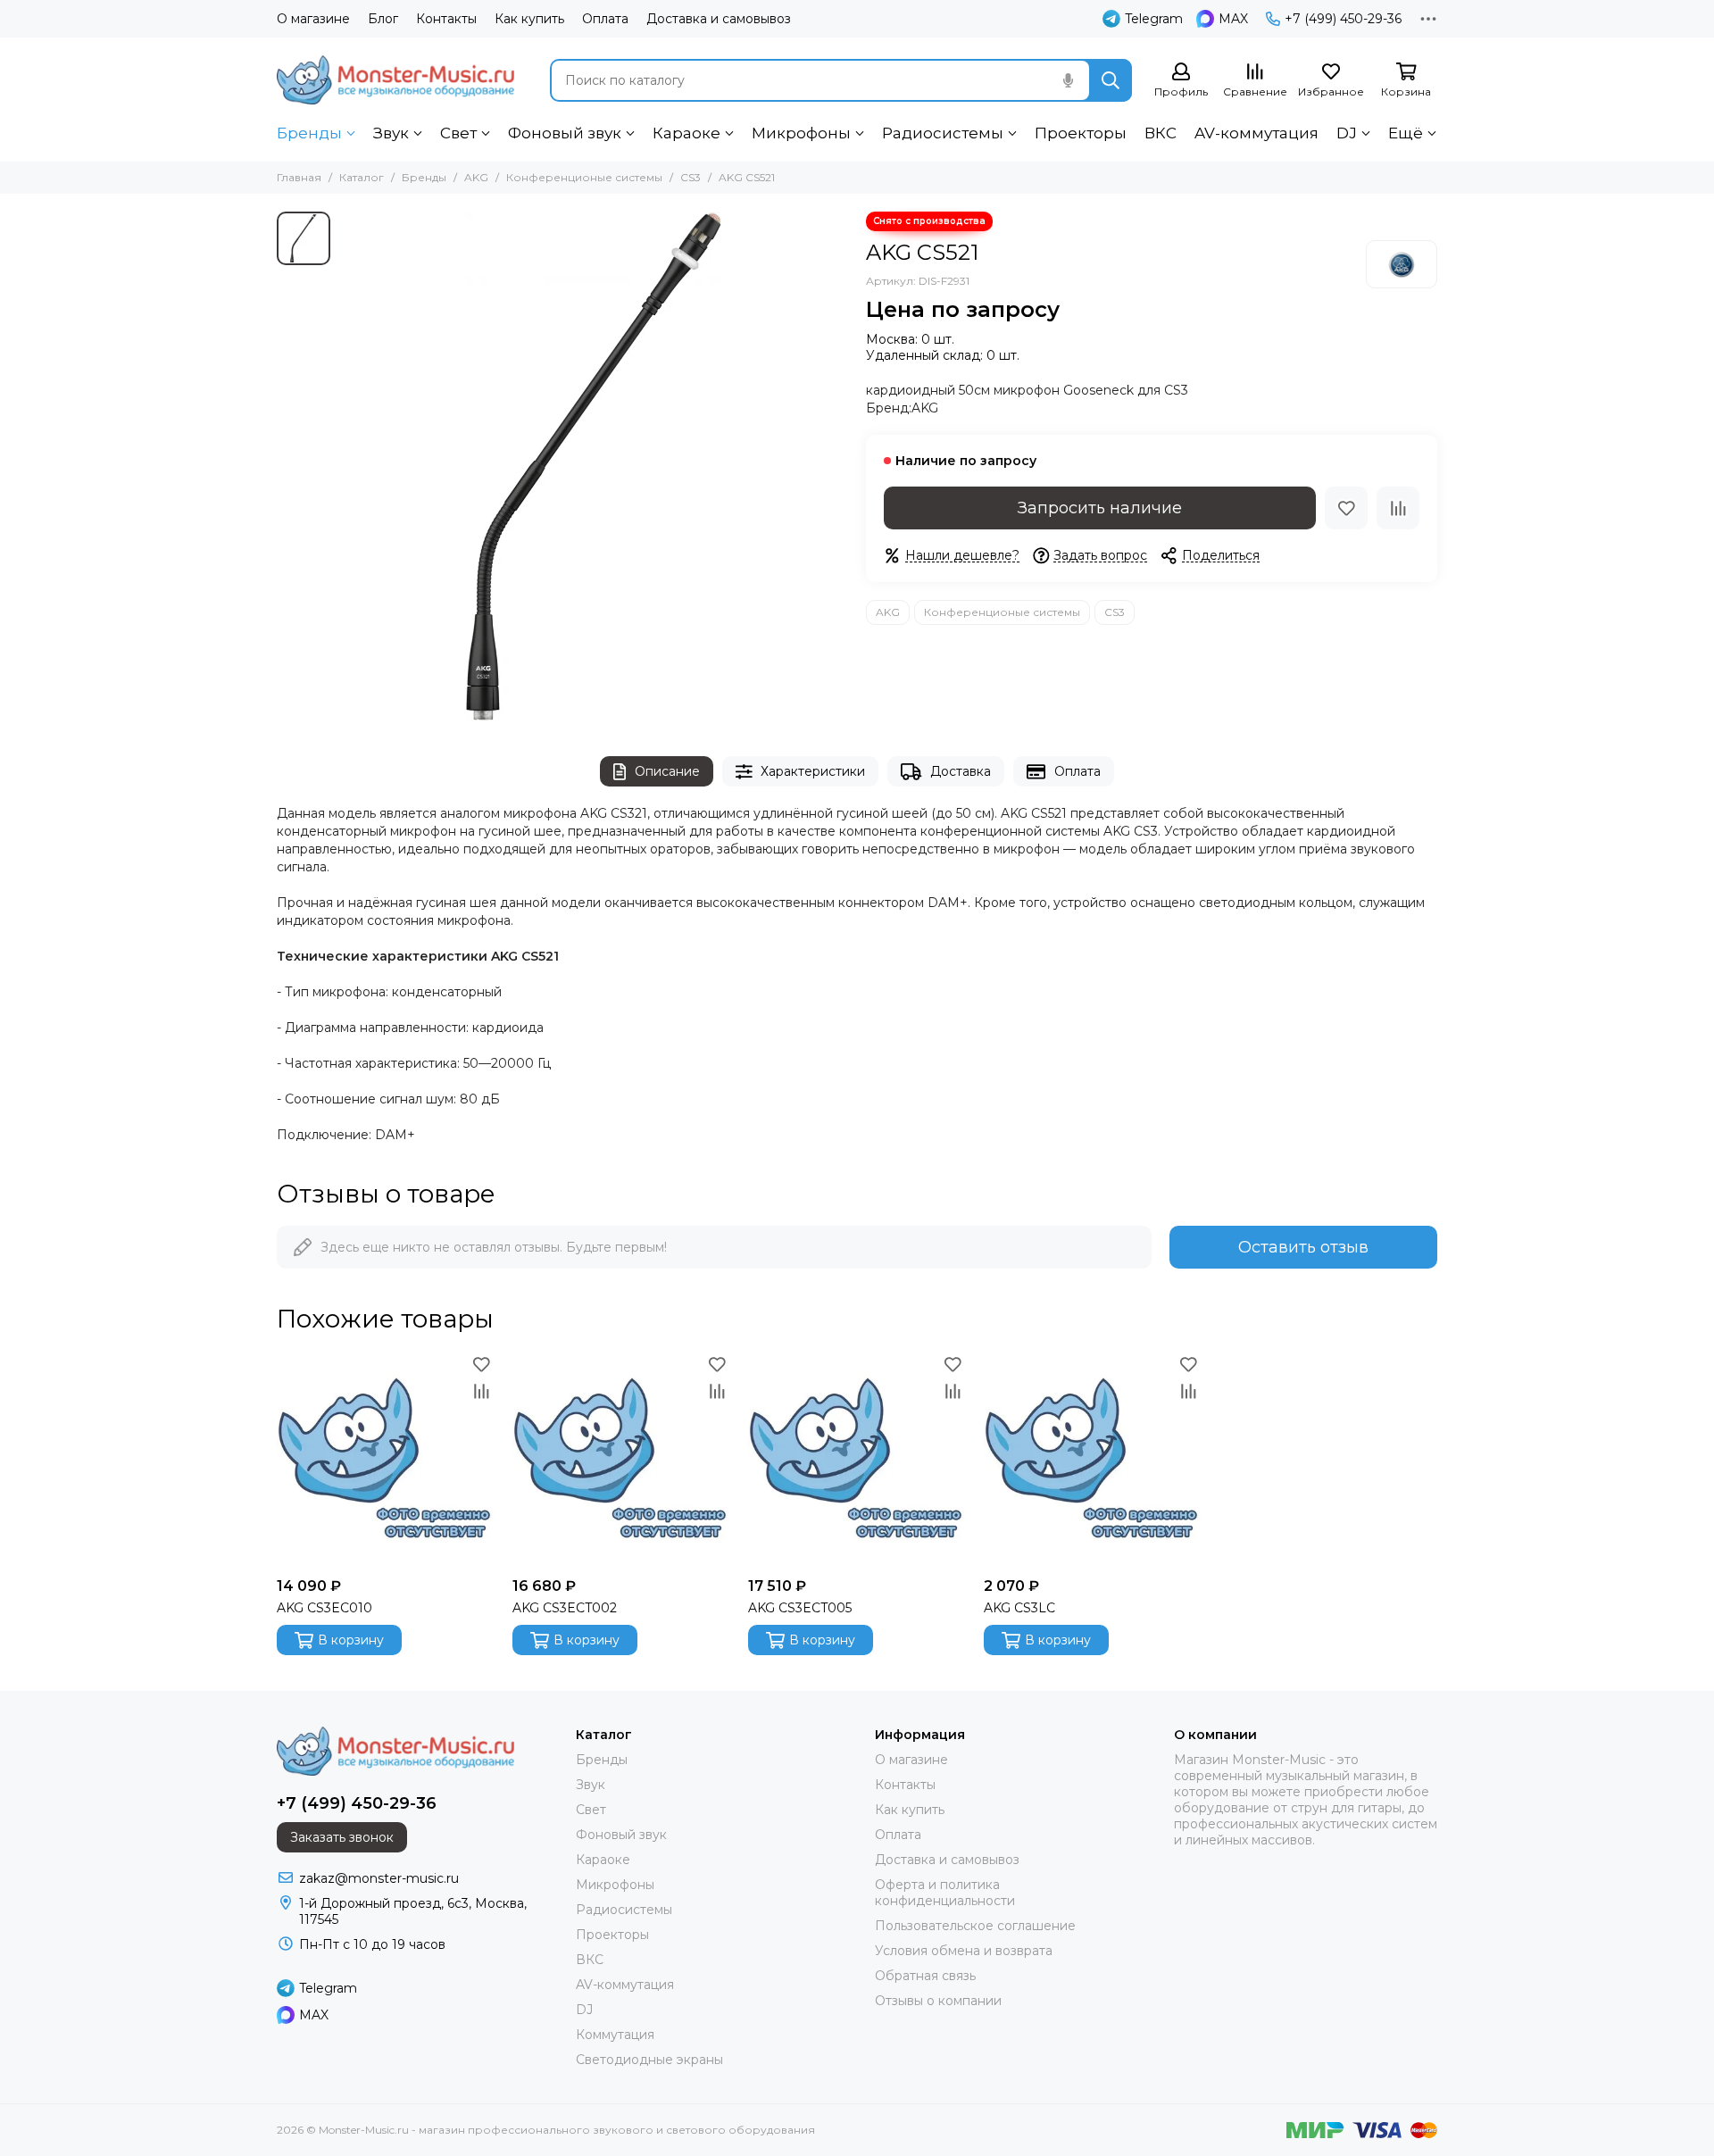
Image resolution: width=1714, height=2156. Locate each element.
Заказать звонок (342, 1837)
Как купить (529, 19)
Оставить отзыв (1303, 1247)
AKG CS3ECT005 (800, 1608)
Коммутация (615, 2035)
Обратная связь (925, 1976)
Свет (458, 133)
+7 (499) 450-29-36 (1343, 19)
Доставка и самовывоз (719, 19)
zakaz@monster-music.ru (379, 1878)
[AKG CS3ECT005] (857, 1460)
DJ (1347, 133)
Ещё (1406, 133)
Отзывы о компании (938, 2001)
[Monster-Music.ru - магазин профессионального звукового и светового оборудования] (395, 80)
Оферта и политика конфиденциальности (945, 1893)
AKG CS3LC (1019, 1608)
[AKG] (1402, 264)
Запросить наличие (1100, 508)
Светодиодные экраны (649, 2060)
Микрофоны (801, 133)
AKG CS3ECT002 (565, 1608)
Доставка (961, 771)
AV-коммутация (1256, 133)
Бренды (309, 133)
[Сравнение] (1398, 508)
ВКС (1161, 133)
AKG (476, 177)
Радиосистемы (943, 133)
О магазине (313, 19)
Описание (667, 771)
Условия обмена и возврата (964, 1951)
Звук (391, 133)
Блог (383, 19)
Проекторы (1081, 133)
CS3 (691, 177)
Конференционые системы (584, 177)
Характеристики (813, 771)
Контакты (446, 19)
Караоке (686, 133)
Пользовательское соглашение (975, 1926)
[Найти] (1111, 80)
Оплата (605, 19)
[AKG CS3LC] (1093, 1460)
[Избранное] (1346, 508)
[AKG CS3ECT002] (621, 1460)
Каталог (362, 177)
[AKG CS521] (594, 466)
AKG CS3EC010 (324, 1608)
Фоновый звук (565, 133)
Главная (299, 177)
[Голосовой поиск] (1068, 80)
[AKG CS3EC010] (386, 1460)
